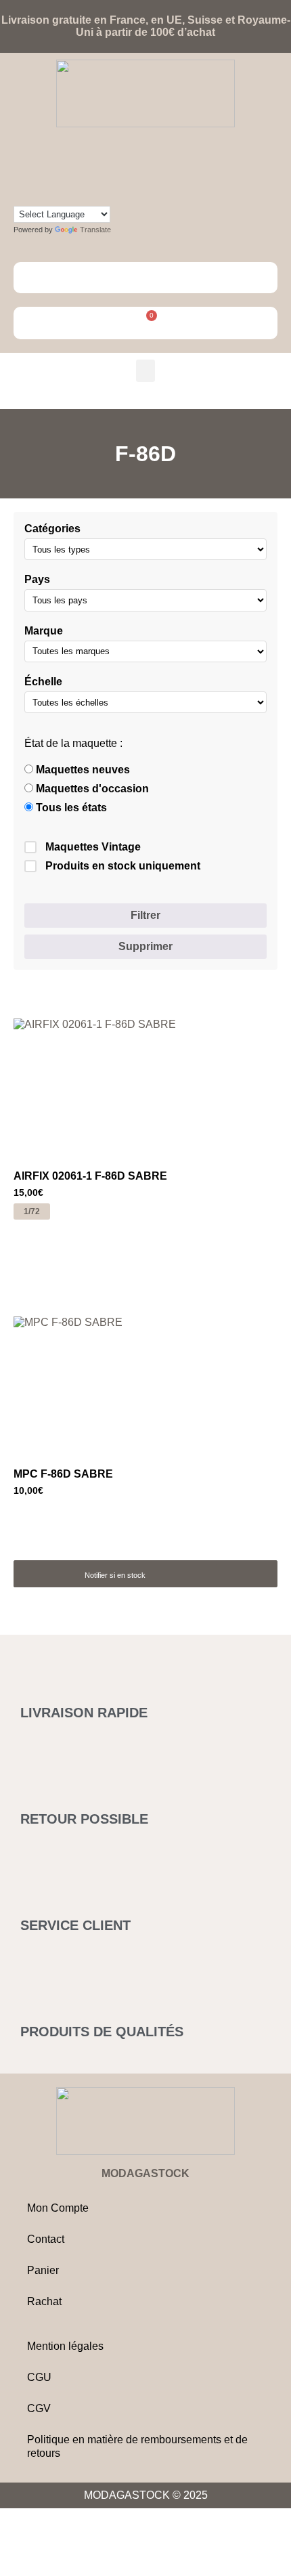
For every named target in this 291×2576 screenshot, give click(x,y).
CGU (39, 2377)
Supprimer (145, 946)
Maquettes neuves (82, 770)
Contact (46, 2239)
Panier (43, 2270)
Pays (37, 579)
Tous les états (70, 808)
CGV (39, 2408)
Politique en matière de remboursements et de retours (137, 2446)
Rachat (44, 2301)
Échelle (43, 682)
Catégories (52, 529)
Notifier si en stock (115, 1575)
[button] (145, 371)
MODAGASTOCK (145, 2173)
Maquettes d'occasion (91, 789)
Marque (44, 631)
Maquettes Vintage (93, 847)
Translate (95, 230)
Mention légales (65, 2346)
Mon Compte (58, 2208)
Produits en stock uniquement (123, 866)
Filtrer (145, 915)
